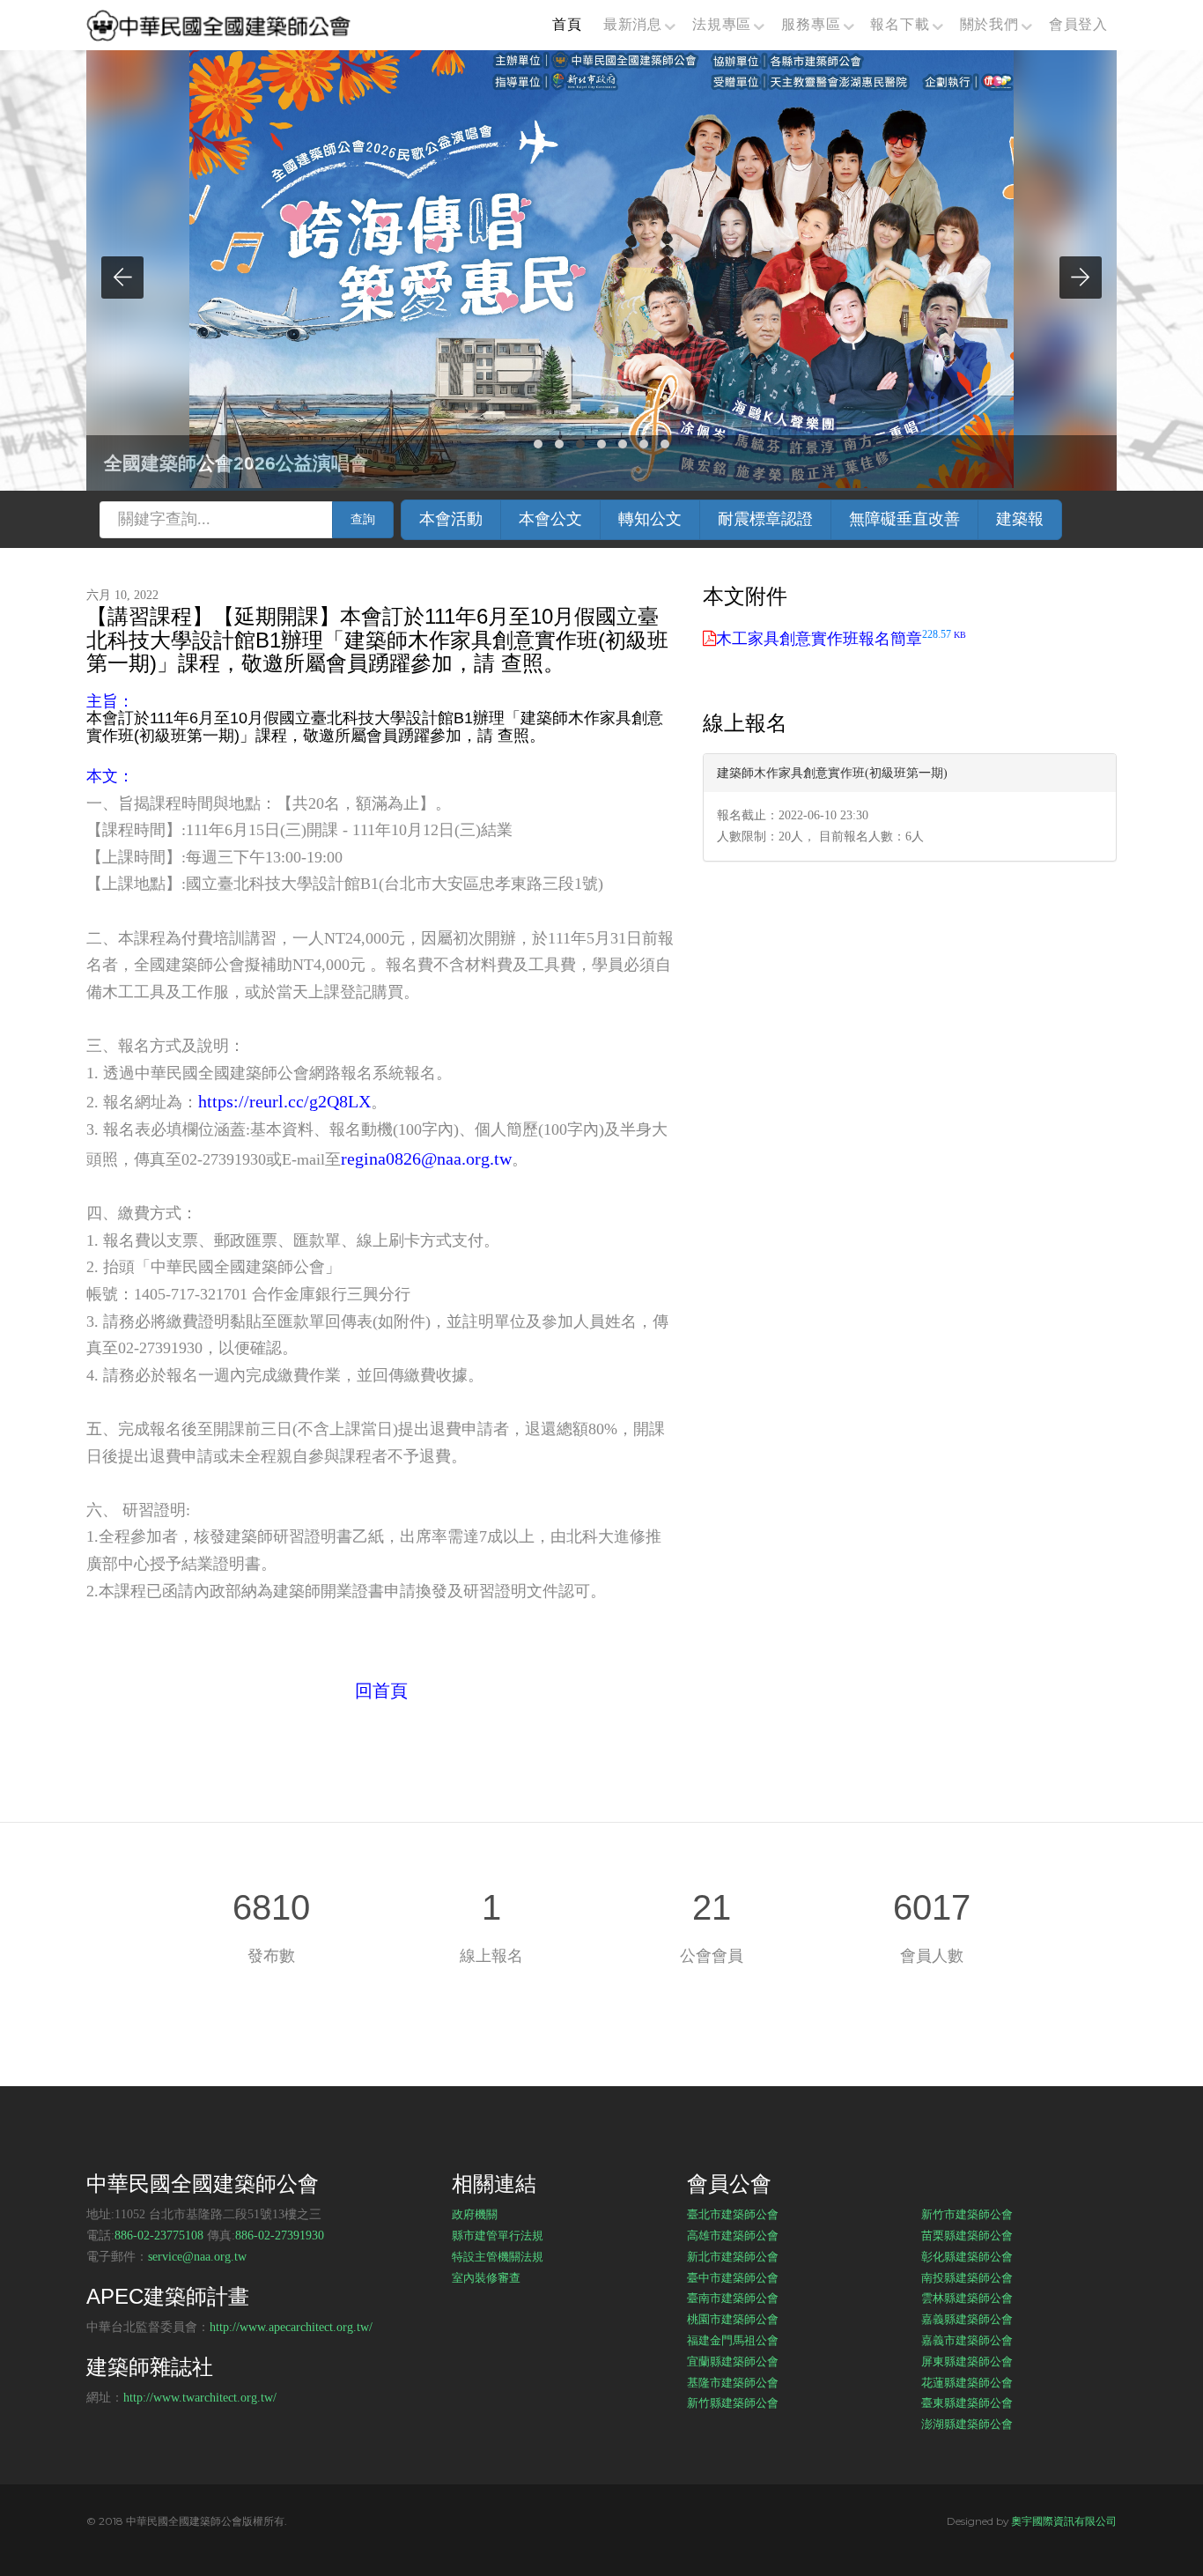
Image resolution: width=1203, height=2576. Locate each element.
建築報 (1020, 519)
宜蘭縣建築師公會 (733, 2361)
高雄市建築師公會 (733, 2235)
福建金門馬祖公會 (733, 2340)
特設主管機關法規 (498, 2256)
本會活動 (451, 519)
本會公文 (550, 519)
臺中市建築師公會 (733, 2277)
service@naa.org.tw (197, 2257)
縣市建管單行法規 (498, 2235)
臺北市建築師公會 (733, 2214)
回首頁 (381, 1691)
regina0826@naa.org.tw (426, 1158)
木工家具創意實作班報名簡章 (841, 639)
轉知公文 (650, 519)
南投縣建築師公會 (967, 2277)
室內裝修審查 (486, 2277)
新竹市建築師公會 (967, 2214)
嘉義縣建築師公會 (967, 2319)
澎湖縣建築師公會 (967, 2424)
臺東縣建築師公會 (967, 2402)
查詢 (363, 519)
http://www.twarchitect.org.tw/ (200, 2398)
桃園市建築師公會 (733, 2319)
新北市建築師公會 (733, 2256)
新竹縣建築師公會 (733, 2402)
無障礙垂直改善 (904, 519)
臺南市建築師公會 (733, 2298)
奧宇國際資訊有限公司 (1064, 2521)
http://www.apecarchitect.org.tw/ (291, 2327)
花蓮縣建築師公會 (967, 2382)
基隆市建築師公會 (733, 2382)
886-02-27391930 (280, 2235)
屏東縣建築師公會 (967, 2361)
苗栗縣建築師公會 (967, 2235)
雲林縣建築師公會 (967, 2298)
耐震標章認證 (765, 519)
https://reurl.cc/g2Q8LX (284, 1101)
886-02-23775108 (159, 2235)
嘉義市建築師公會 (967, 2340)
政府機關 (475, 2214)
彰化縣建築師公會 (967, 2256)
